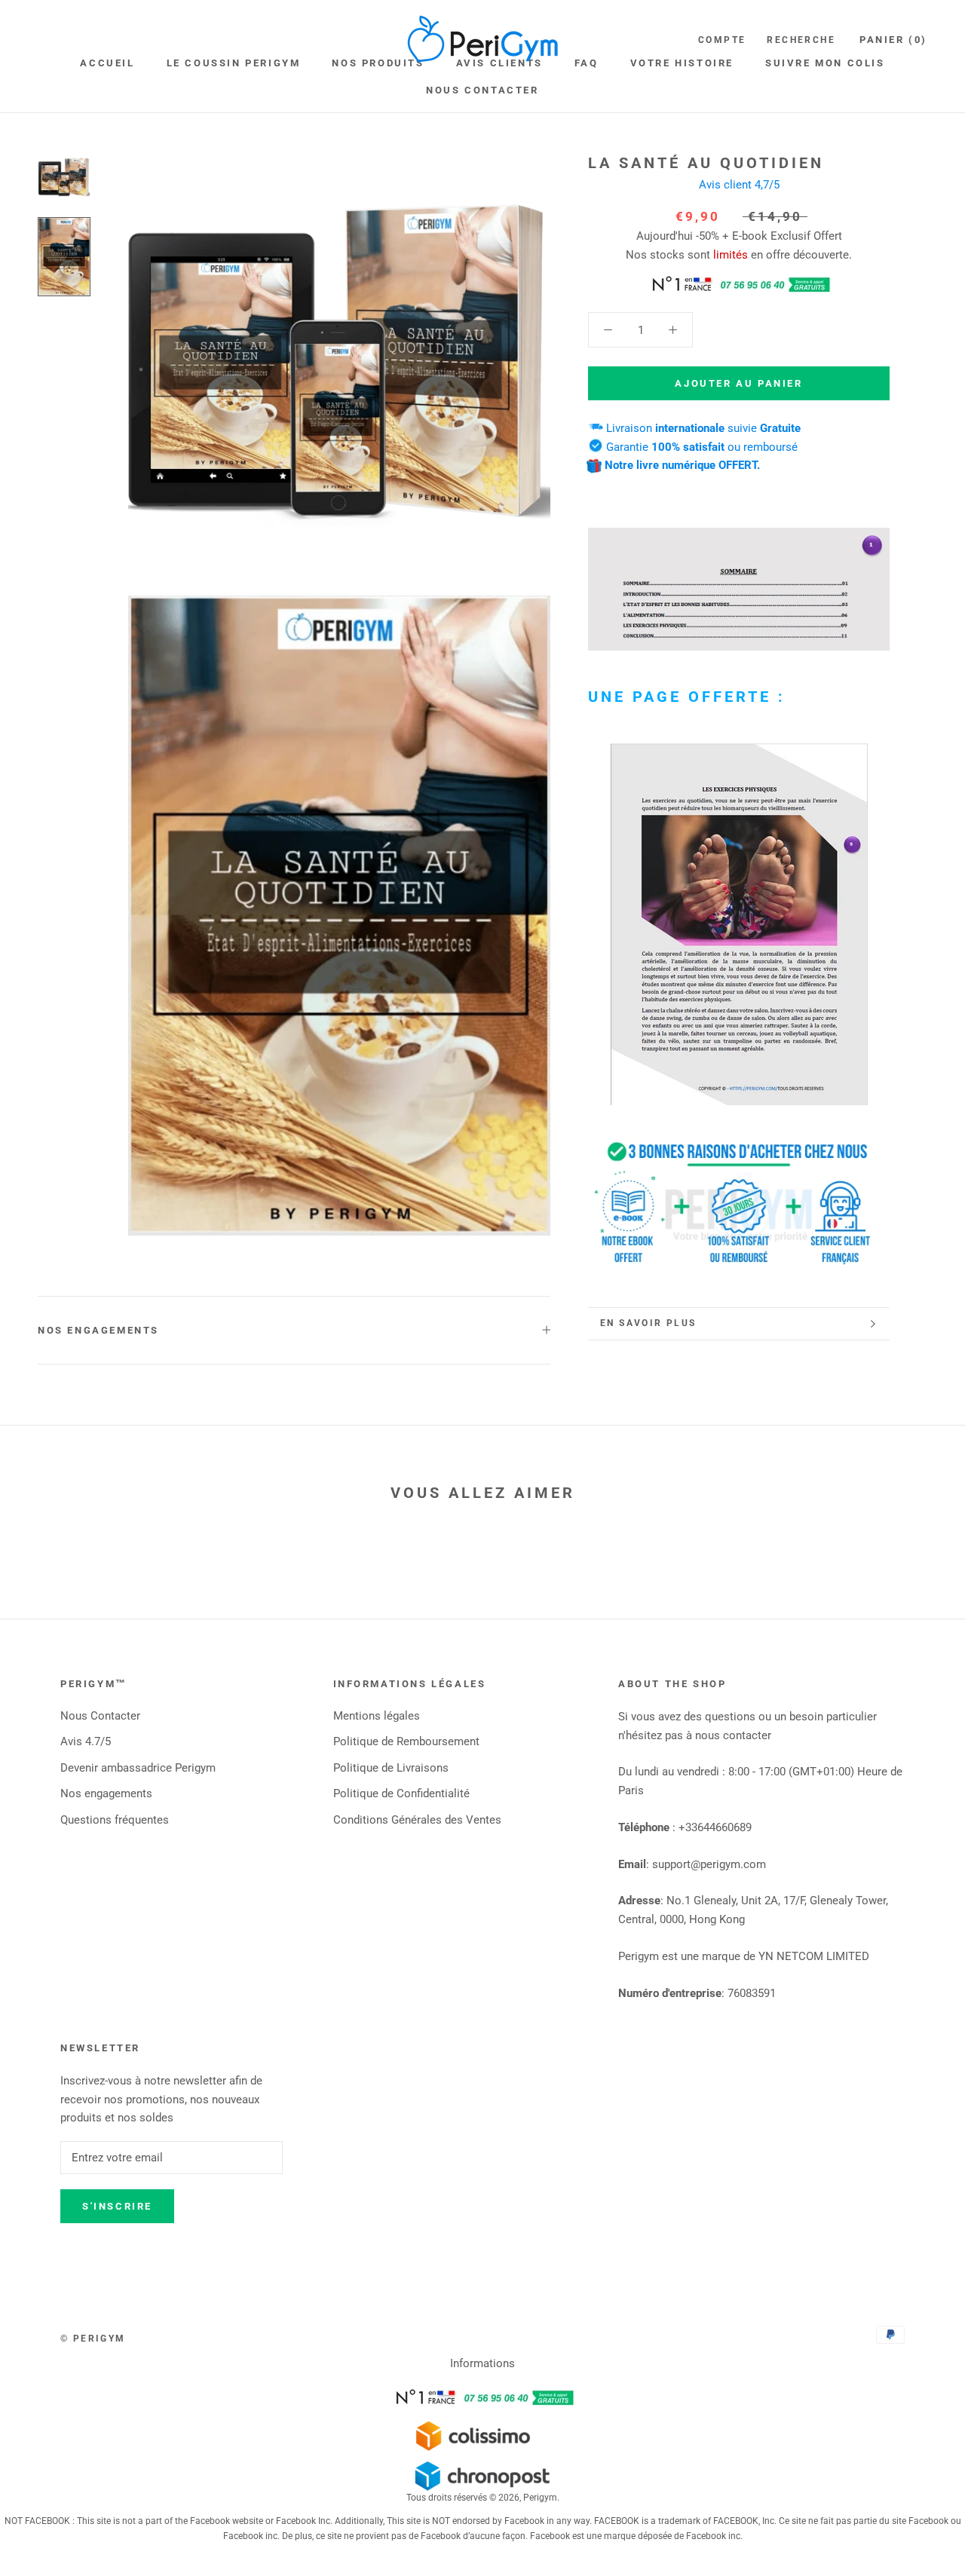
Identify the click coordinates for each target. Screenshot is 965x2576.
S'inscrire (117, 2206)
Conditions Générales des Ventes (417, 1820)
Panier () (893, 40)
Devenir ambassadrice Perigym (138, 1768)
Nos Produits (378, 63)
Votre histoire (682, 63)
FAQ (587, 63)
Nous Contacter (482, 90)
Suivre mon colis (825, 63)
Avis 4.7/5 (86, 1741)
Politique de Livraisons (391, 1768)
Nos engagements (98, 1330)
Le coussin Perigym (234, 63)
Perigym (540, 2498)
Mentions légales (377, 1716)
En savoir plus (648, 1323)
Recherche (801, 40)
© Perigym (93, 2339)
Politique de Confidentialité (401, 1793)
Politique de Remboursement (406, 1741)
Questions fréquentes (115, 1820)
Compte (722, 40)
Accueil (107, 63)
